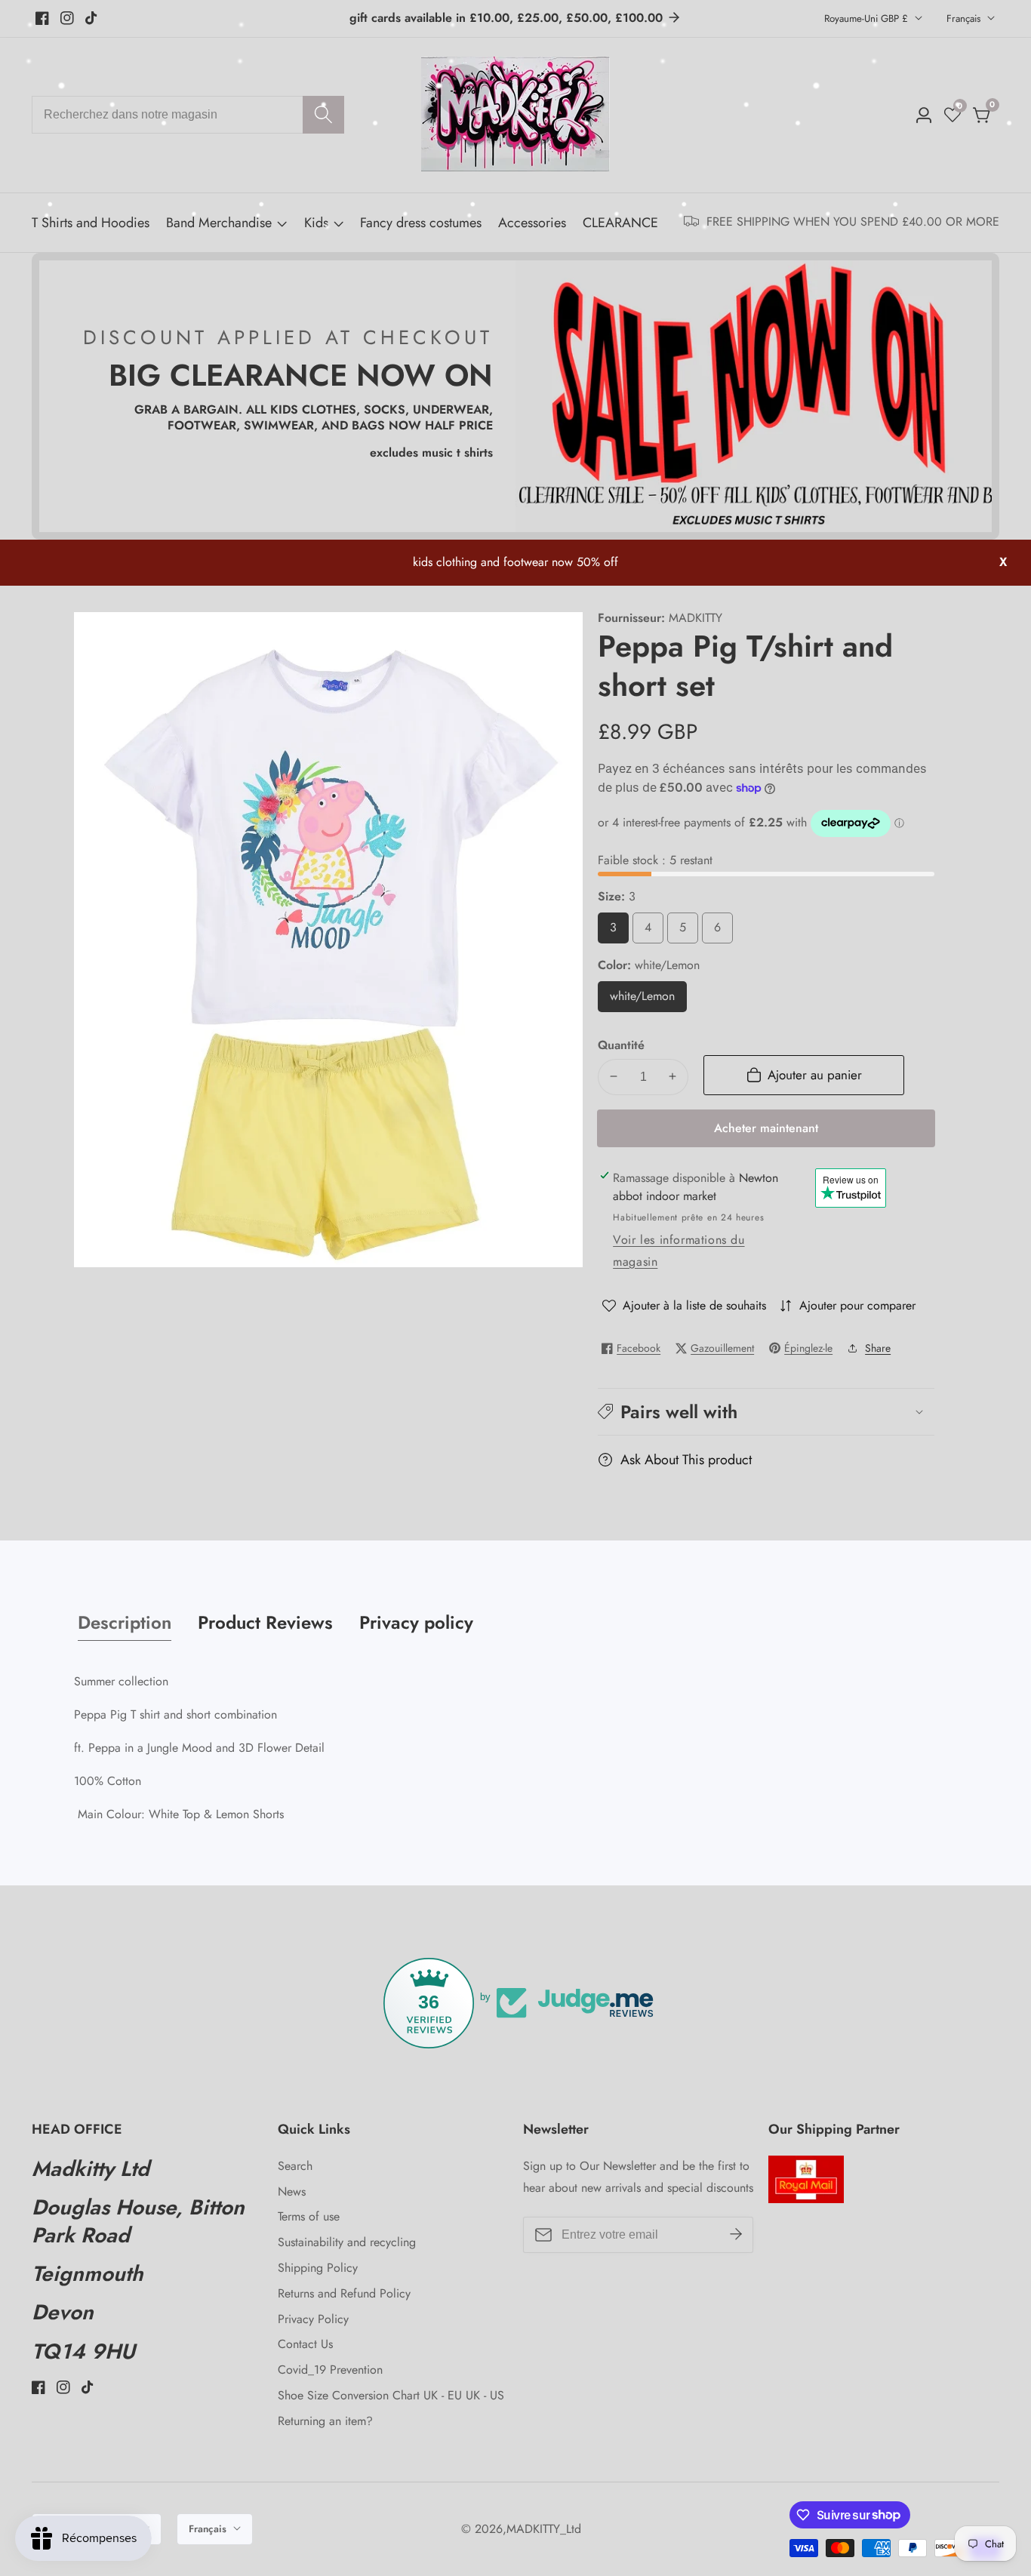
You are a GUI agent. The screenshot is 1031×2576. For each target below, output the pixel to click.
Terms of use (309, 2216)
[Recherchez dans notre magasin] (323, 115)
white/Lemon (648, 1000)
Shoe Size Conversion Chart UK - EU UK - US (391, 2395)
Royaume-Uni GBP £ (868, 18)
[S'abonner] (736, 2235)
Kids (316, 223)
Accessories (532, 223)
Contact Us (305, 2344)
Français (965, 18)
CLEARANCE (620, 223)
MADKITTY (696, 618)
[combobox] (188, 115)
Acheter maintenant (766, 1127)
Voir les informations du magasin (679, 1251)
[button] (766, 1412)
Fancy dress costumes (421, 223)
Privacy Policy (313, 2319)
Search (295, 2166)
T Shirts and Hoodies (91, 223)
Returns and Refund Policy (344, 2293)
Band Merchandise (219, 223)
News (292, 2191)
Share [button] (878, 1348)
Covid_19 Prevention (330, 2370)
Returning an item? (325, 2421)
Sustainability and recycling (347, 2242)
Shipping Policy (318, 2268)
